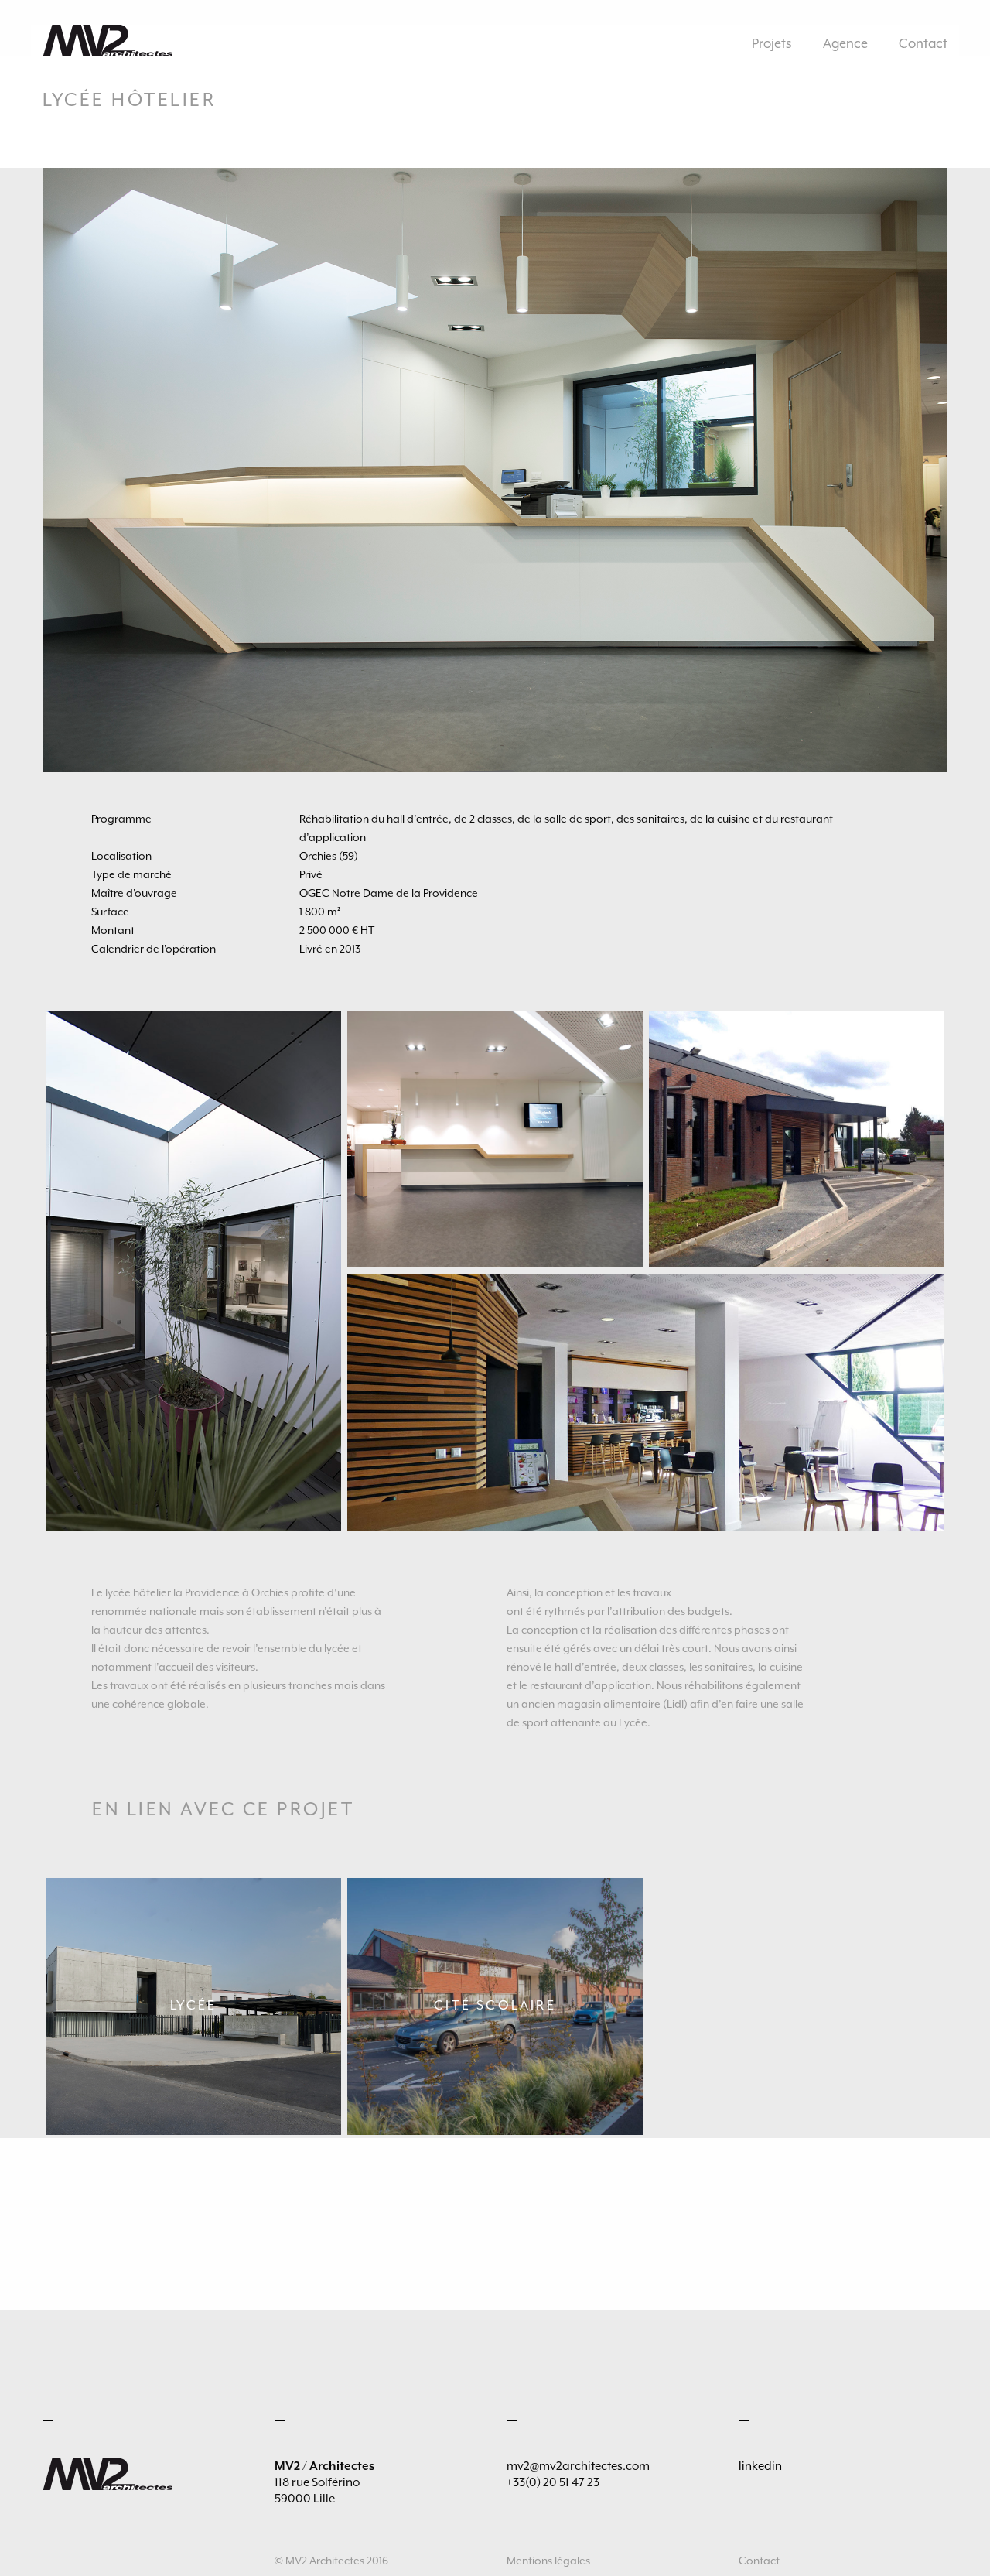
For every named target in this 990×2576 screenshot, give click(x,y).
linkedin (760, 2466)
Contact (923, 44)
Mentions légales (548, 2561)
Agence (845, 44)
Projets (772, 44)
